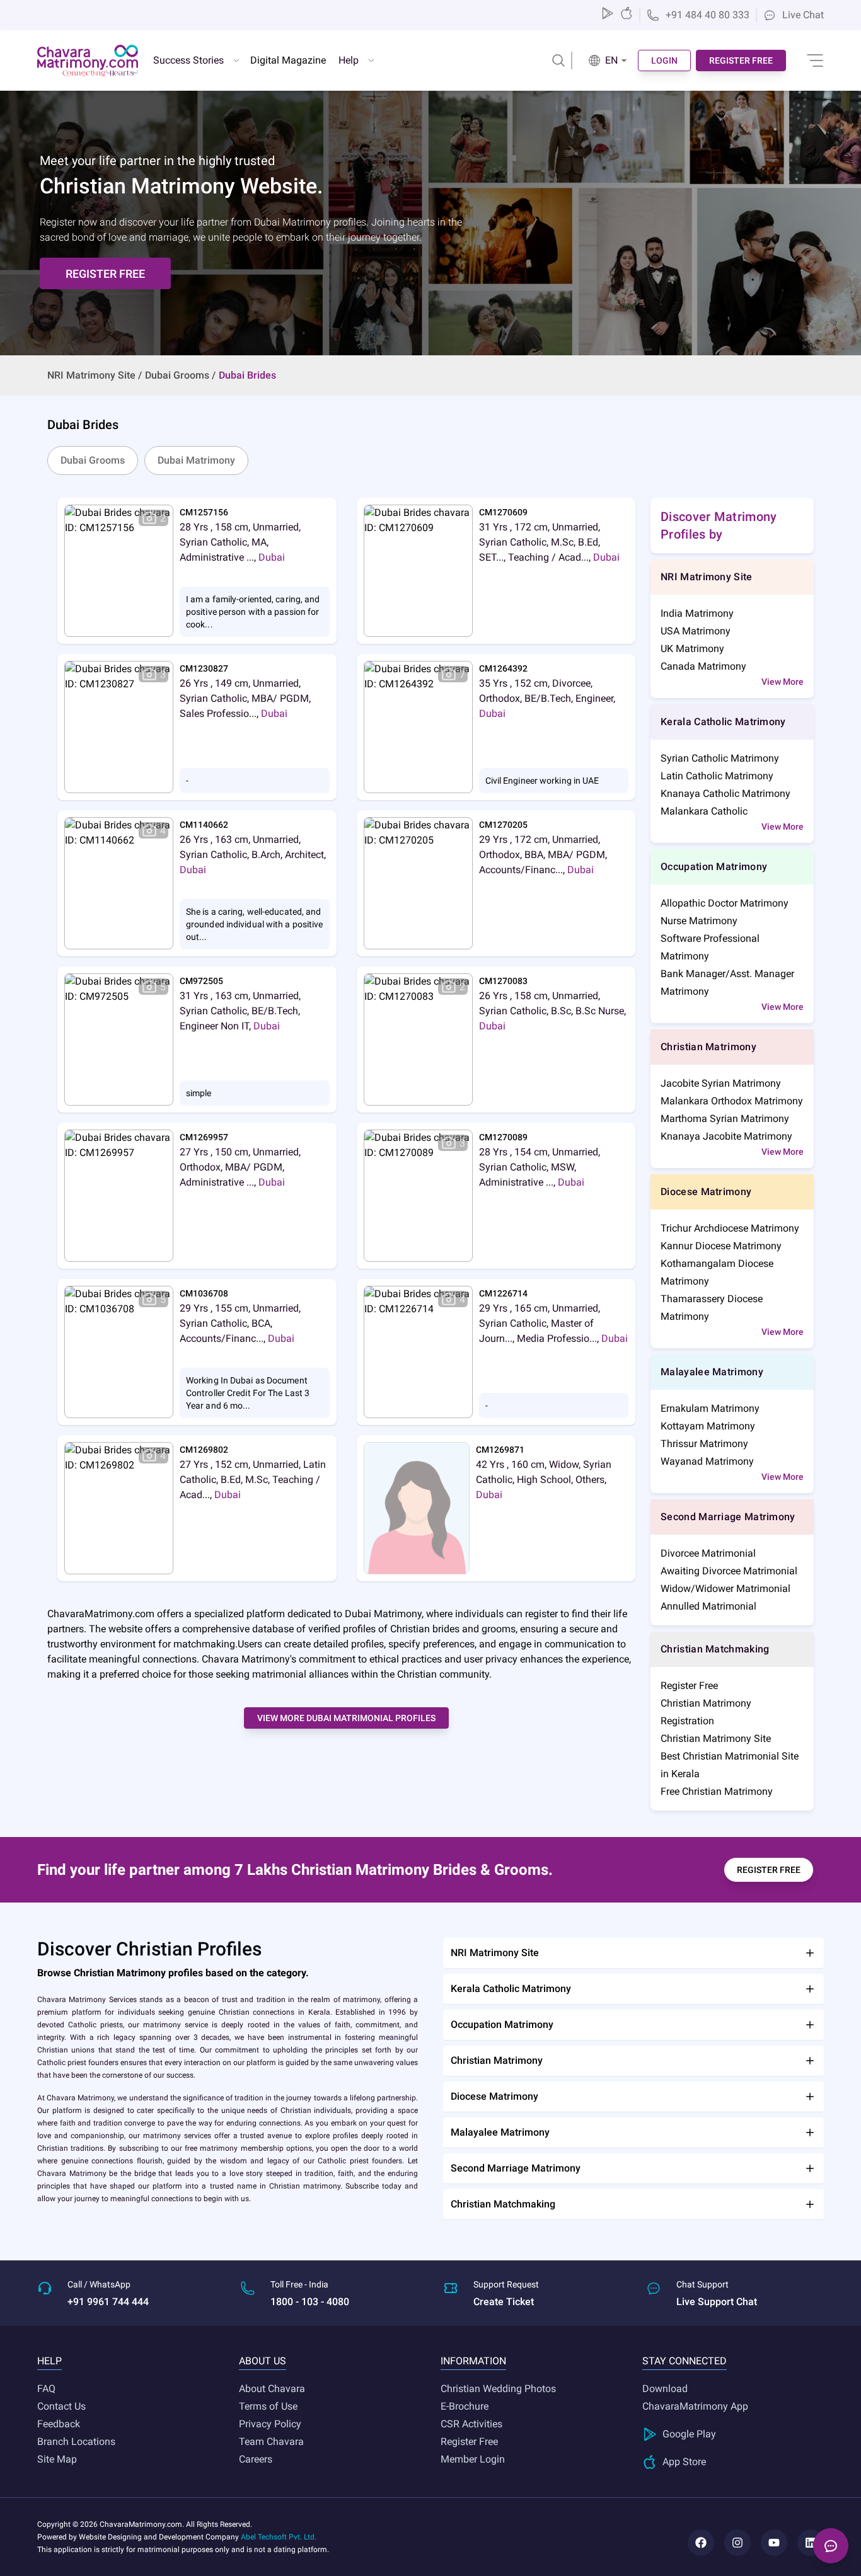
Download (665, 2389)
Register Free (469, 2441)
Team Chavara (271, 2441)
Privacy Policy (270, 2424)
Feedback (59, 2424)
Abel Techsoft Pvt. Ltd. (279, 2537)
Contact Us (61, 2406)
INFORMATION (473, 2361)
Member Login (473, 2459)
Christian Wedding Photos (498, 2389)
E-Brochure (465, 2406)
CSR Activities (471, 2424)
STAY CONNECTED (685, 2361)
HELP (49, 2361)
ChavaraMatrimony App (695, 2406)
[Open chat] (831, 2546)
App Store (684, 2462)
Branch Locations (76, 2441)
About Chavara (272, 2389)
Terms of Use (268, 2406)
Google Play (689, 2434)
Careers (256, 2459)
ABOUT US (263, 2361)
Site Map (57, 2459)
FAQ (46, 2389)
